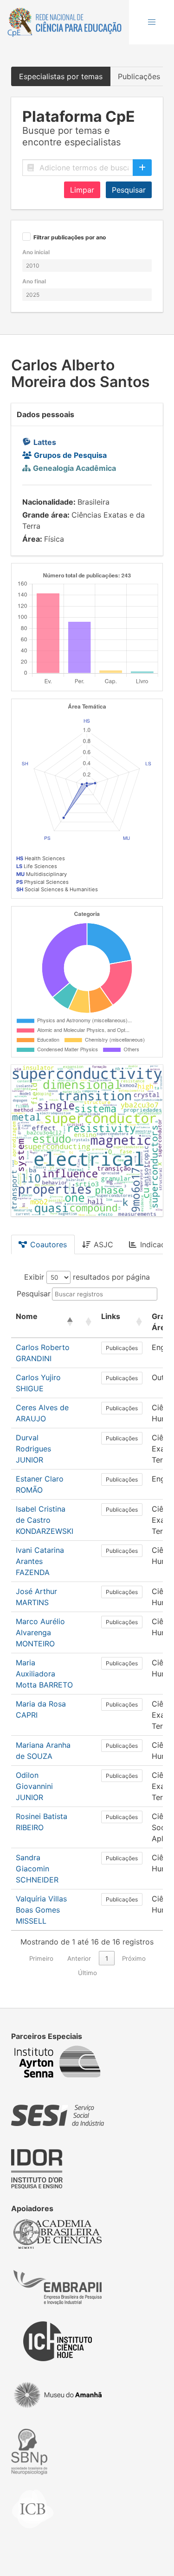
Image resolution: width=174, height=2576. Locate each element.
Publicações (122, 1348)
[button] (152, 22)
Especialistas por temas (61, 76)
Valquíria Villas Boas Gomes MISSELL (41, 1910)
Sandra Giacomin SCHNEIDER (37, 1869)
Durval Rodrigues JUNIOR (33, 1449)
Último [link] (87, 1973)
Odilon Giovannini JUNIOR (34, 1786)
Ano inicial (36, 252)
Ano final (34, 281)
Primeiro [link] (41, 1958)
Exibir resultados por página (87, 1277)
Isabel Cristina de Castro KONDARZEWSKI (45, 1520)
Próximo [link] (134, 1958)
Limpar (82, 190)
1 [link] (107, 1958)
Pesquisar (129, 190)
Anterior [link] (79, 1958)
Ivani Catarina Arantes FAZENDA (40, 1561)
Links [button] (111, 1316)
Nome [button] (27, 1316)
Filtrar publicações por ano (70, 238)
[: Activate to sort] (87, 1322)
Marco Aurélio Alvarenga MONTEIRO (40, 1632)
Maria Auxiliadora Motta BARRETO (44, 1674)
